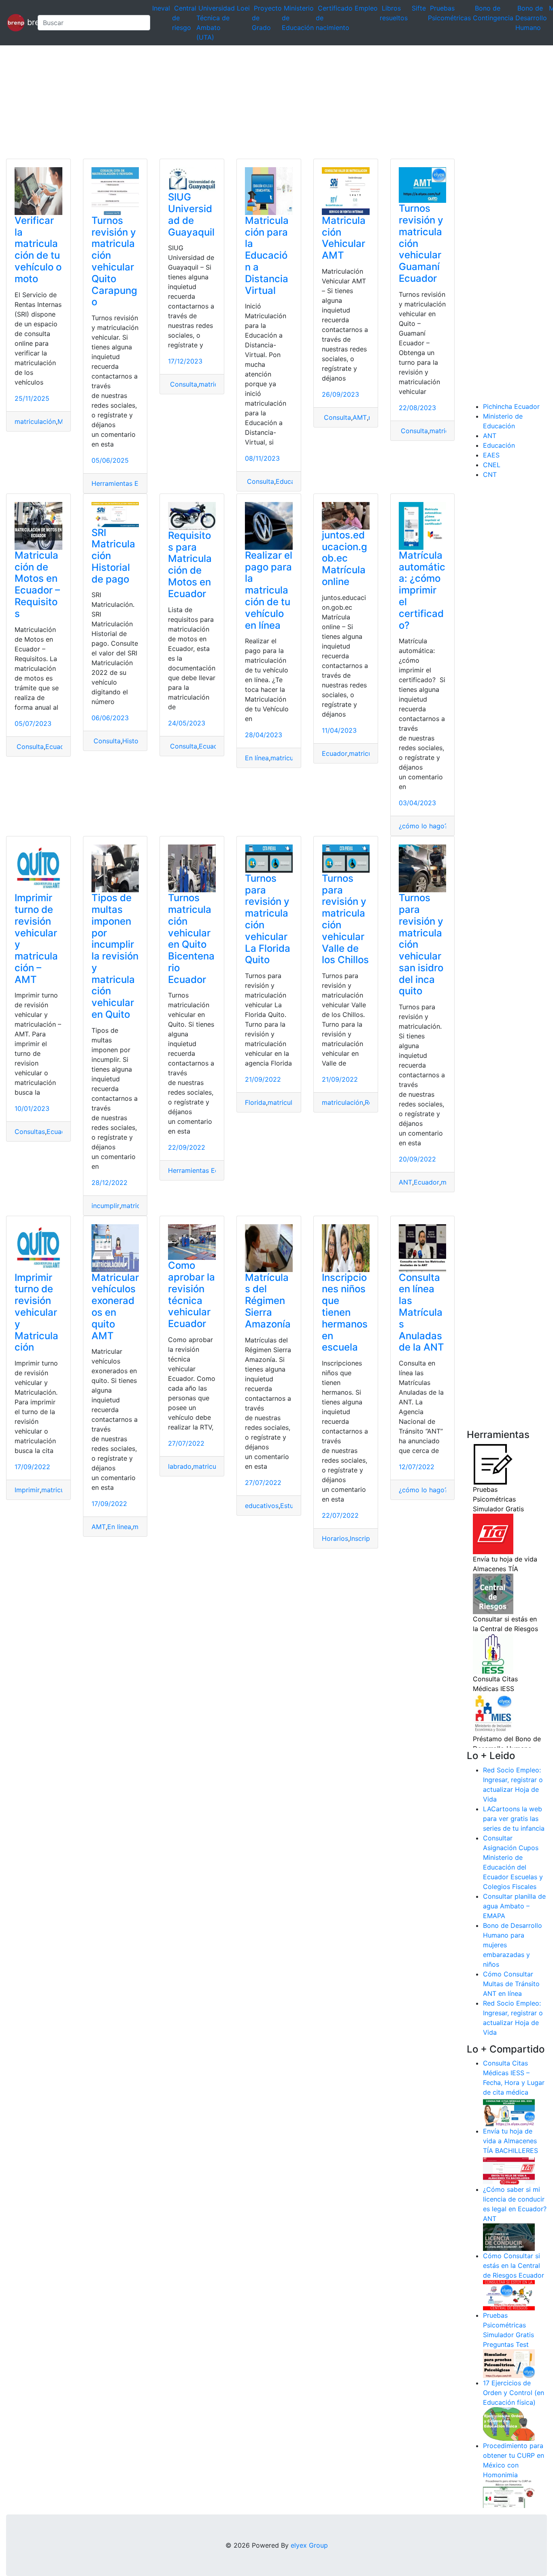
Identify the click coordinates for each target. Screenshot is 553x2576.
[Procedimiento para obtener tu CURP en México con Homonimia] (509, 2493)
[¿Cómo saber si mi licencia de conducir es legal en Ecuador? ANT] (509, 2237)
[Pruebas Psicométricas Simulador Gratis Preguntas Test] (509, 2363)
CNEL (492, 465)
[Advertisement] (243, 102)
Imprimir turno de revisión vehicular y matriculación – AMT (36, 939)
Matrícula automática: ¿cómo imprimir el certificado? (422, 590)
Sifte (419, 8)
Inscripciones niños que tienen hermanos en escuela (345, 1312)
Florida (255, 1102)
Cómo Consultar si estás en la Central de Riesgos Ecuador (514, 2265)
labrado (180, 1466)
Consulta (183, 384)
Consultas (30, 1132)
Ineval (161, 8)
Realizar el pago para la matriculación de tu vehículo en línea (269, 590)
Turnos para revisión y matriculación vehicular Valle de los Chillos (345, 919)
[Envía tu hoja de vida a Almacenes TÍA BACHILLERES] (509, 2170)
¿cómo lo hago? (423, 826)
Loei (243, 8)
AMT (360, 417)
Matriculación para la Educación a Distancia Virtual (267, 255)
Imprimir (27, 1490)
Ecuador (58, 747)
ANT (405, 1182)
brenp (28, 22)
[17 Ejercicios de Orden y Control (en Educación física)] (509, 2423)
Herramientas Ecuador (126, 483)
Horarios (335, 1538)
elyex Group (309, 2545)
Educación (292, 481)
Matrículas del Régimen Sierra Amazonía (268, 1301)
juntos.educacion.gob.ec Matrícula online (345, 558)
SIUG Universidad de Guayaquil (191, 214)
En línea (257, 758)
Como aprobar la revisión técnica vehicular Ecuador (191, 1294)
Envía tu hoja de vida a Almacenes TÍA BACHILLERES (510, 2141)
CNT (490, 474)
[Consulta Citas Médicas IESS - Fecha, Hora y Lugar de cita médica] (509, 2111)
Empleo (366, 8)
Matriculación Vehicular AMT (344, 238)
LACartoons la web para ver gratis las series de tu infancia (514, 1819)
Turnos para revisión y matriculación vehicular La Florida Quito (268, 919)
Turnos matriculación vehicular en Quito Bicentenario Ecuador (191, 939)
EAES (491, 455)
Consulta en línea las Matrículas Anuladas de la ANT (421, 1312)
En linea (119, 1527)
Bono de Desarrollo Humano (531, 18)
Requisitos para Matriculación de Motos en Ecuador (190, 565)
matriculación (35, 421)
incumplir (105, 1206)
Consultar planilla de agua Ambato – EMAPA (514, 1906)
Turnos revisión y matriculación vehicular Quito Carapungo (114, 261)
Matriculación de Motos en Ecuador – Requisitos (37, 584)
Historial (135, 741)
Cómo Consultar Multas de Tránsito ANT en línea (511, 1984)
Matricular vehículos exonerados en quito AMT (115, 1307)
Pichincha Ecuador (511, 406)
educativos (262, 1506)
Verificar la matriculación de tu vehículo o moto (38, 250)
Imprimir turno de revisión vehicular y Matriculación (36, 1312)
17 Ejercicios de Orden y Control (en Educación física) (514, 2393)
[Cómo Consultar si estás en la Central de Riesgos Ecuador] (509, 2295)
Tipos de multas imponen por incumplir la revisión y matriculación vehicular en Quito (115, 956)
